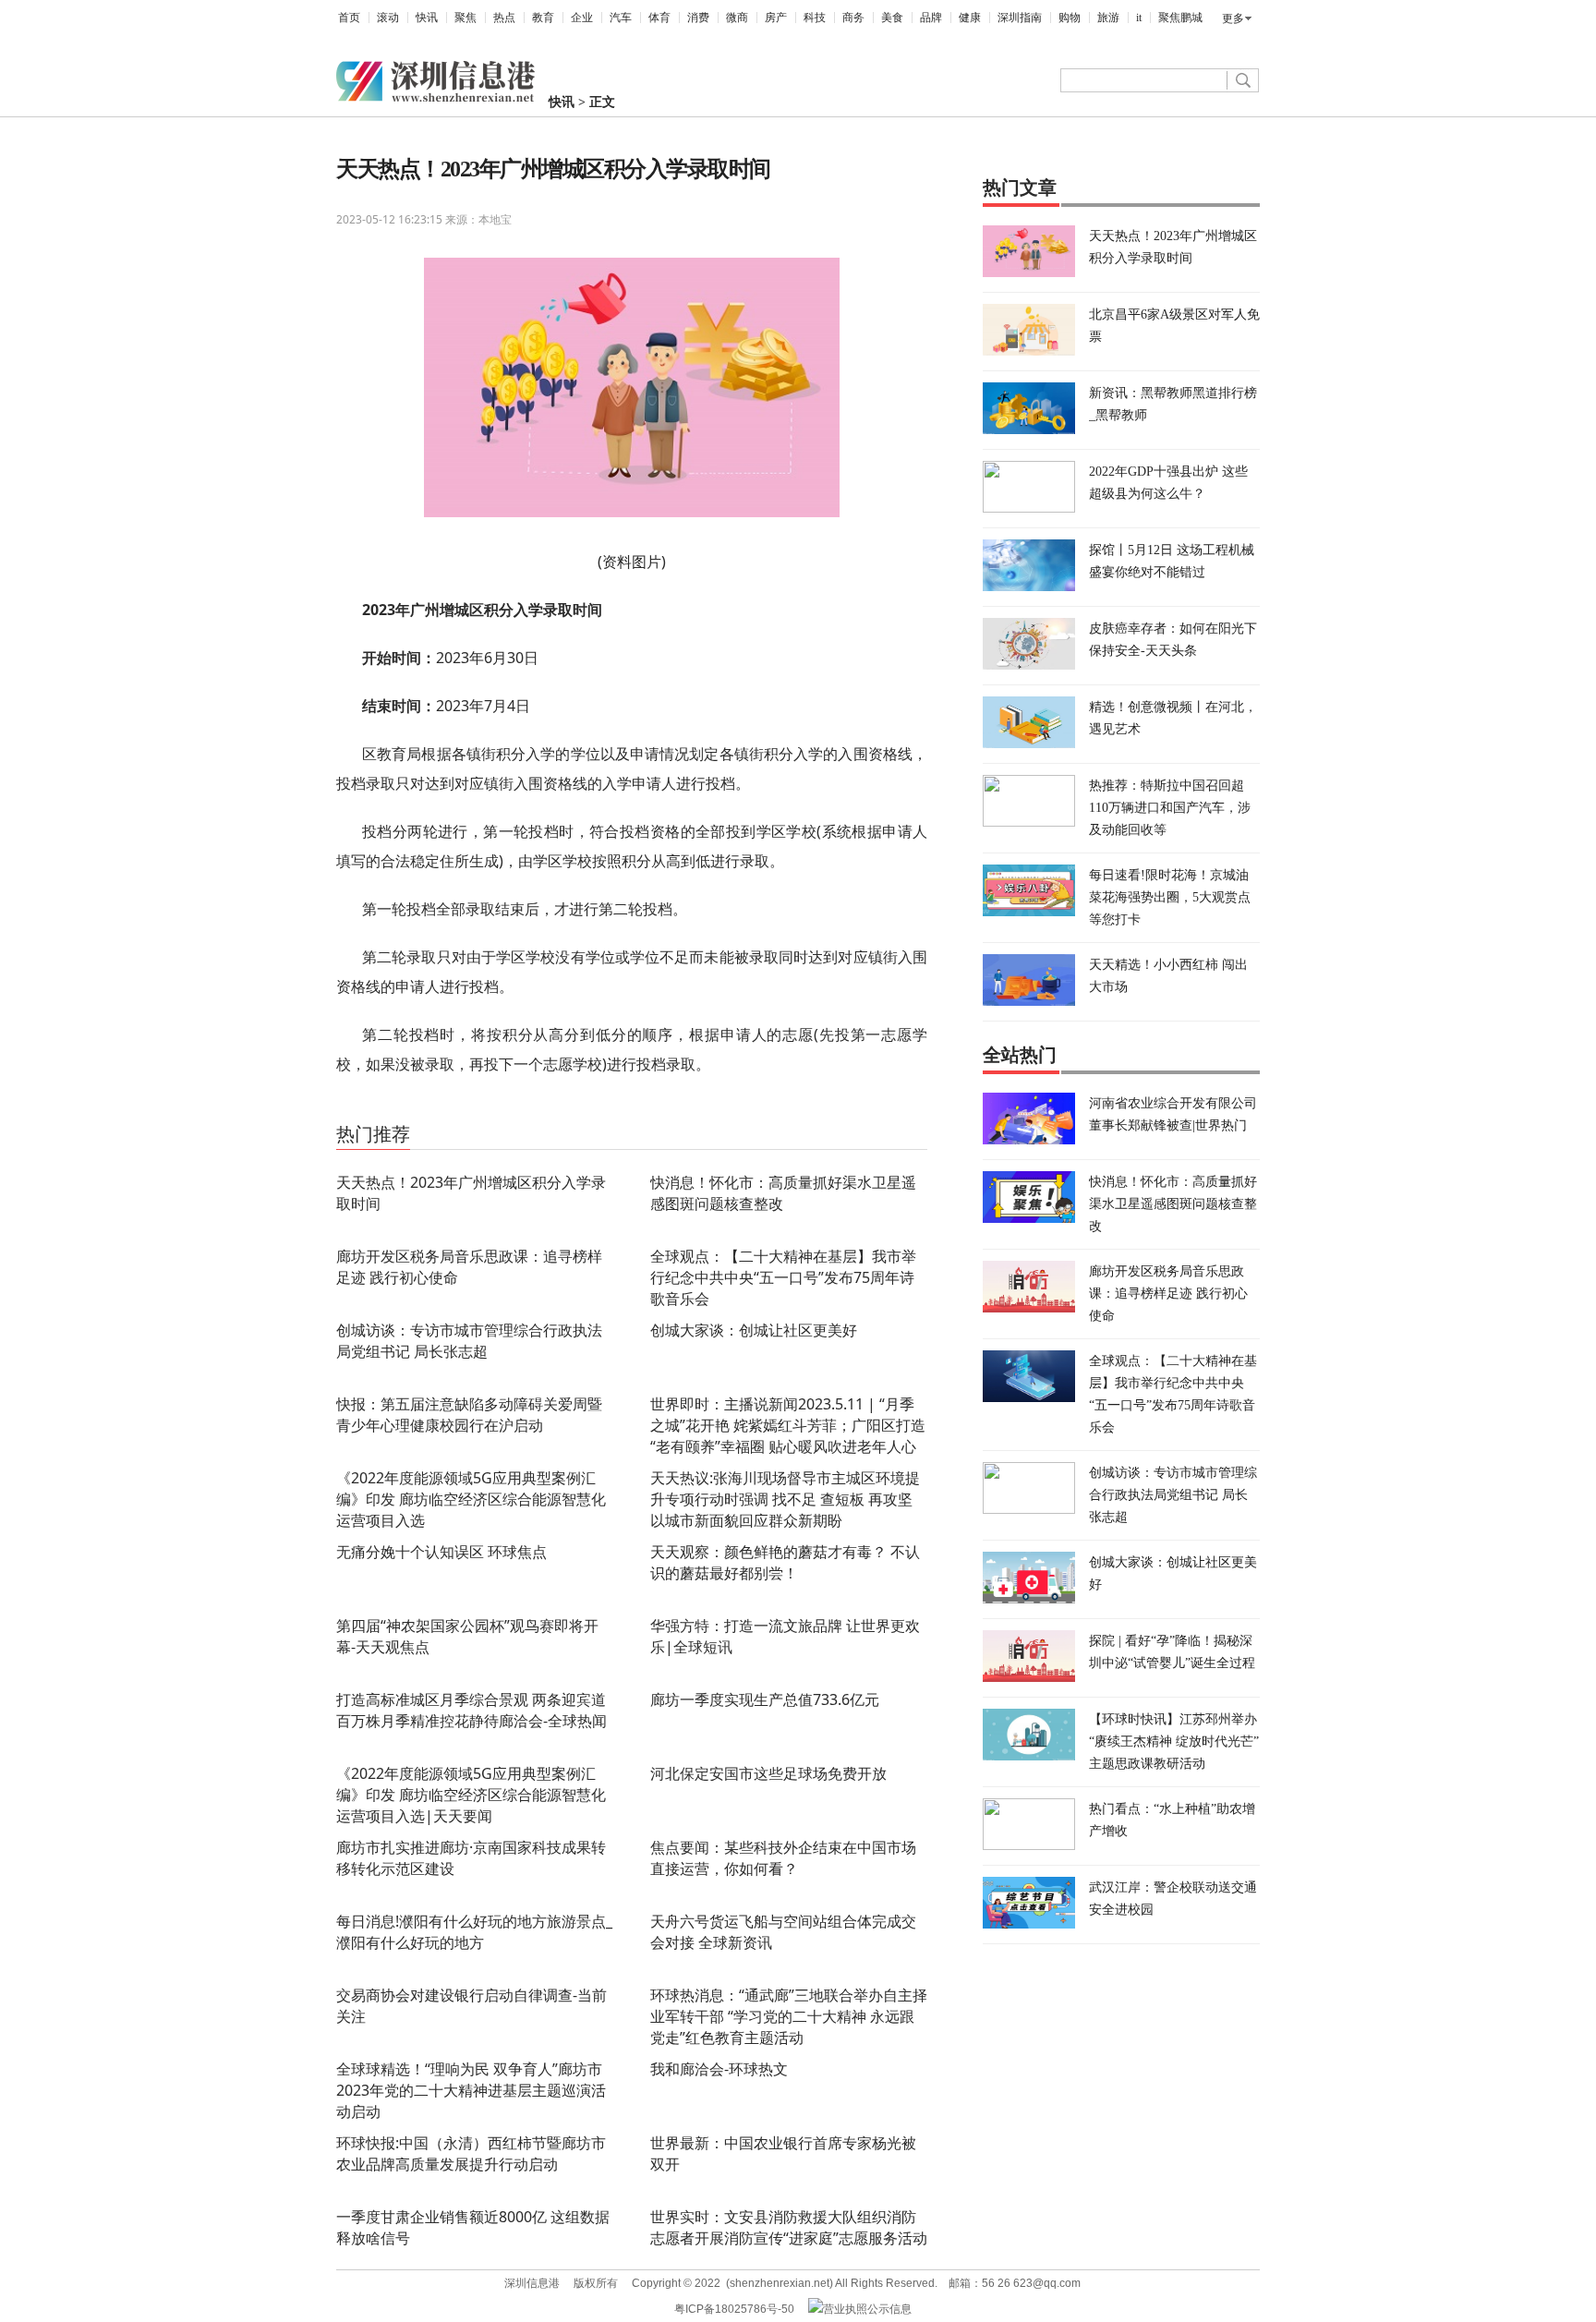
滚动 (388, 18)
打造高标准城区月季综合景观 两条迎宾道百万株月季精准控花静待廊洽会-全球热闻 (472, 1710)
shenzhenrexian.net (780, 2283)
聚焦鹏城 (1180, 18)
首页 (349, 18)
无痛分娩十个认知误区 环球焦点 (441, 1552)
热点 (504, 18)
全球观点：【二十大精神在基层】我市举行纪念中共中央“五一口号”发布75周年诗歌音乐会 (783, 1277)
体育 (659, 18)
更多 (1233, 18)
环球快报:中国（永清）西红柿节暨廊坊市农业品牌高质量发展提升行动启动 (471, 2153)
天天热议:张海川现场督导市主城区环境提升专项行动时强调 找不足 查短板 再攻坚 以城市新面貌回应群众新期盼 (785, 1499)
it (1139, 18)
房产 (776, 18)
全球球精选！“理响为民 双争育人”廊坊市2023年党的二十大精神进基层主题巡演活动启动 (471, 2090)
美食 (892, 18)
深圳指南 (1020, 18)
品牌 (931, 18)
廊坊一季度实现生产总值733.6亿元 (765, 1699)
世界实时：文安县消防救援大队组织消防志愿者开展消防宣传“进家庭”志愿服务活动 (789, 2227)
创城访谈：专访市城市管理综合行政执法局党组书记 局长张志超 (469, 1341)
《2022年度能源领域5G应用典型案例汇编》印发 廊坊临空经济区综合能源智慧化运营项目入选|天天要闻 (471, 1795)
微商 (737, 18)
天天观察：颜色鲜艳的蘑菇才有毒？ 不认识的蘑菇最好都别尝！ (785, 1562)
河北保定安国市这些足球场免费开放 (768, 1773)
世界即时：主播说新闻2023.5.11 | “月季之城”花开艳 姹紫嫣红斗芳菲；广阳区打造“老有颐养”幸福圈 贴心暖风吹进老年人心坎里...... (788, 1436)
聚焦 (465, 18)
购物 (1070, 18)
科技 (815, 18)
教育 (543, 18)
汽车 (621, 18)
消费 (698, 18)
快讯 (427, 18)
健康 (970, 18)
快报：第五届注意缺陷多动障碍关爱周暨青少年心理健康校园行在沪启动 (469, 1415)
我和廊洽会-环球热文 (719, 2069)
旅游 (1108, 18)
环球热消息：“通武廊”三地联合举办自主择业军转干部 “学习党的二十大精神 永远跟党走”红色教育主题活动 (789, 2016)
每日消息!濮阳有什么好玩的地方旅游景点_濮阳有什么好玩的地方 (474, 1932)
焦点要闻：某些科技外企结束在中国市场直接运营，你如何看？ (783, 1858)
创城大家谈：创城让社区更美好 (754, 1330)
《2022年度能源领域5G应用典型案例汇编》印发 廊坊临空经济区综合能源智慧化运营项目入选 (471, 1499)
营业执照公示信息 (867, 2309)
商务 (853, 18)
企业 (582, 18)
